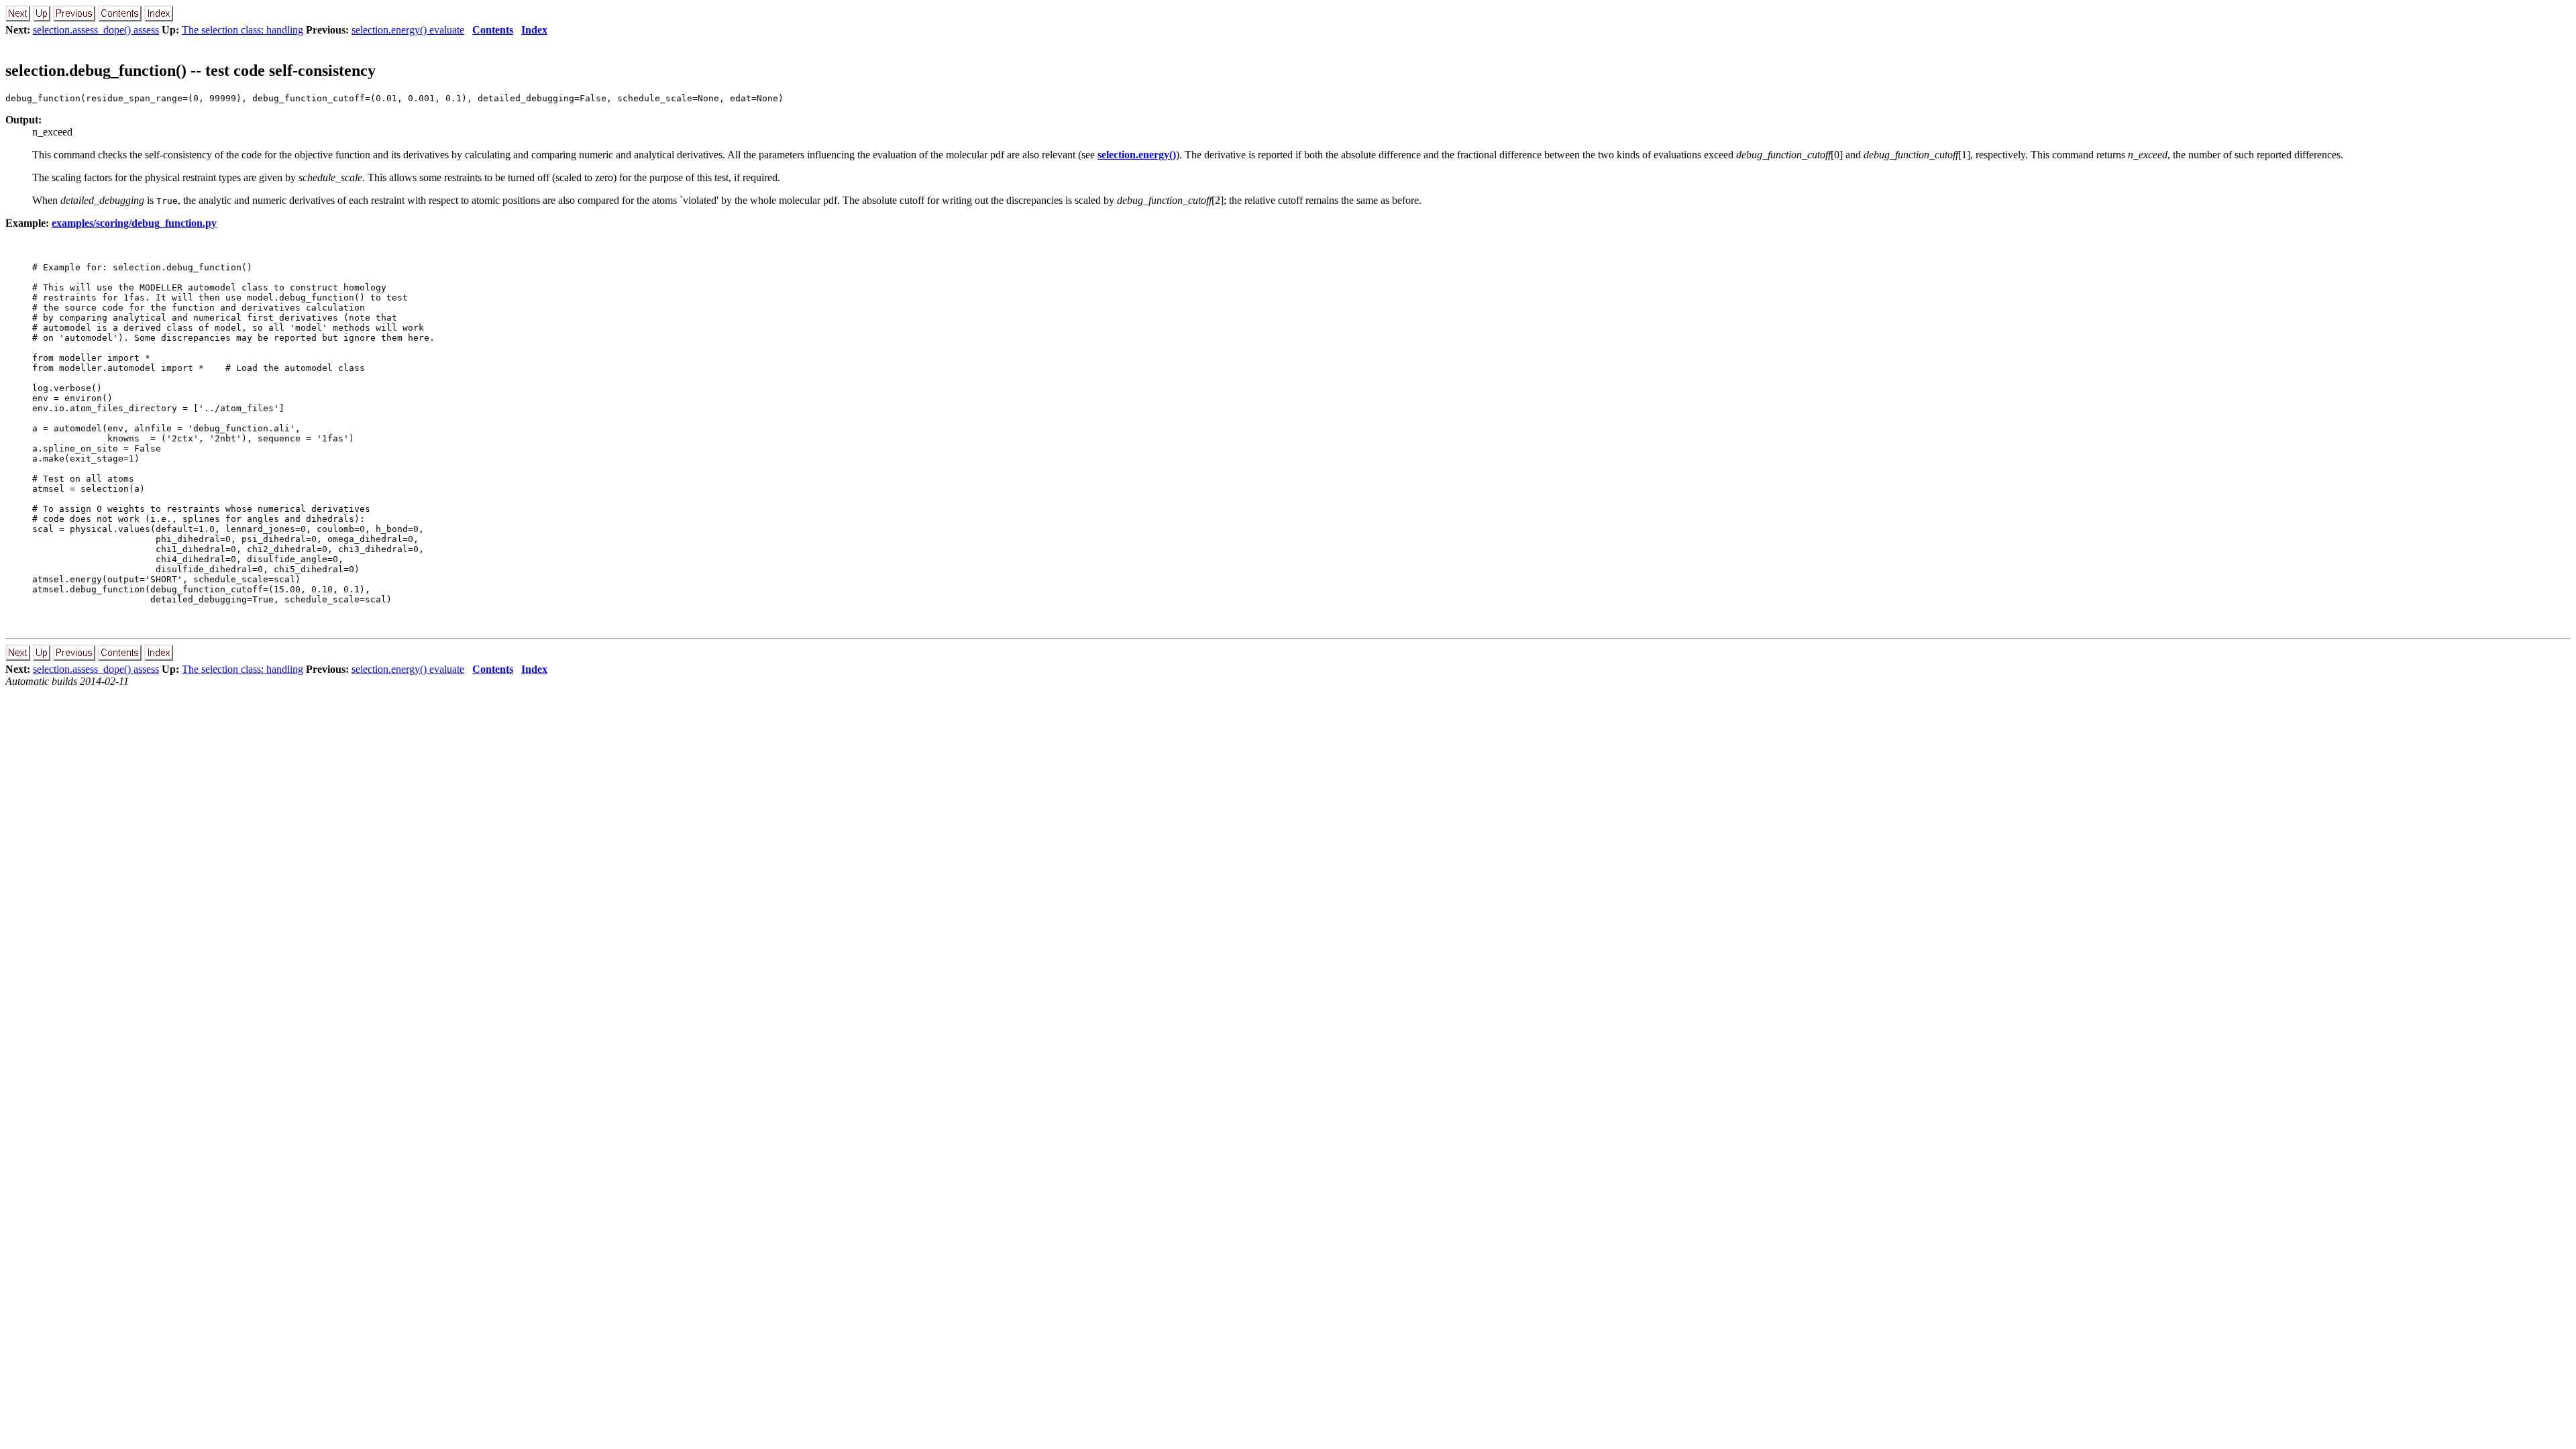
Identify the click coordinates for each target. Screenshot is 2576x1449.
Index (534, 30)
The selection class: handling (243, 30)
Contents (493, 30)
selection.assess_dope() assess (96, 30)
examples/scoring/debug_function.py (134, 223)
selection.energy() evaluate (408, 30)
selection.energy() (1137, 155)
